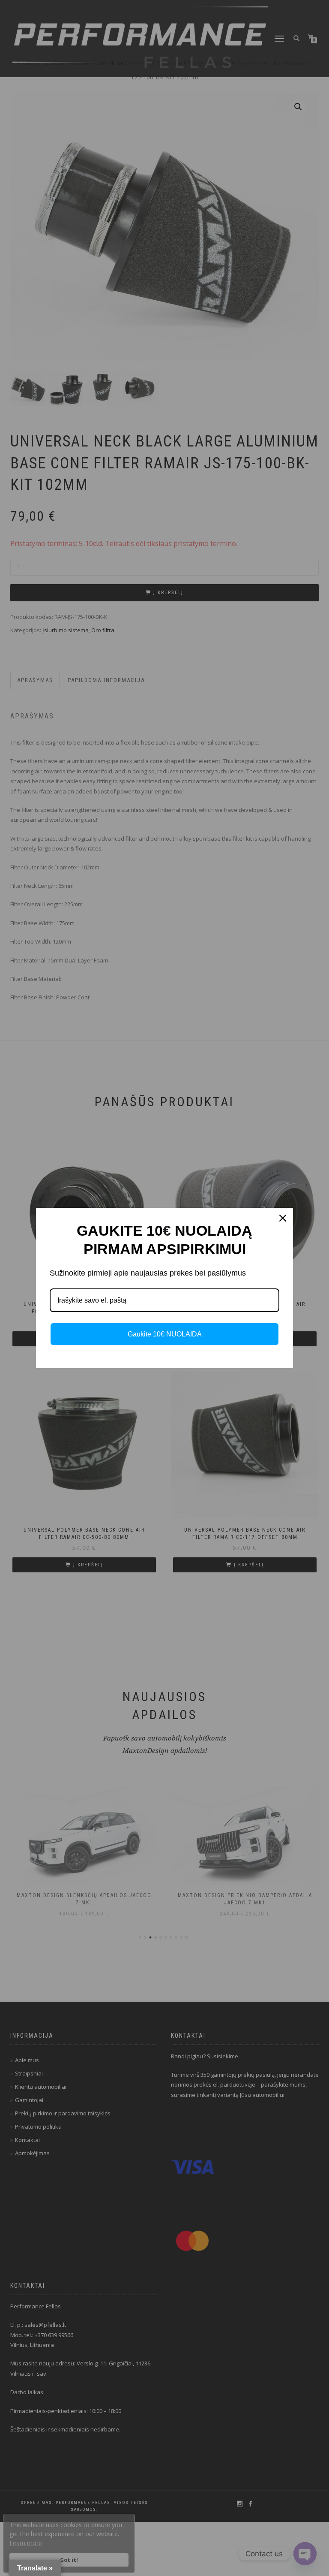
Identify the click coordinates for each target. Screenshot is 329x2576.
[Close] (283, 1218)
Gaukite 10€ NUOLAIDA (165, 1334)
